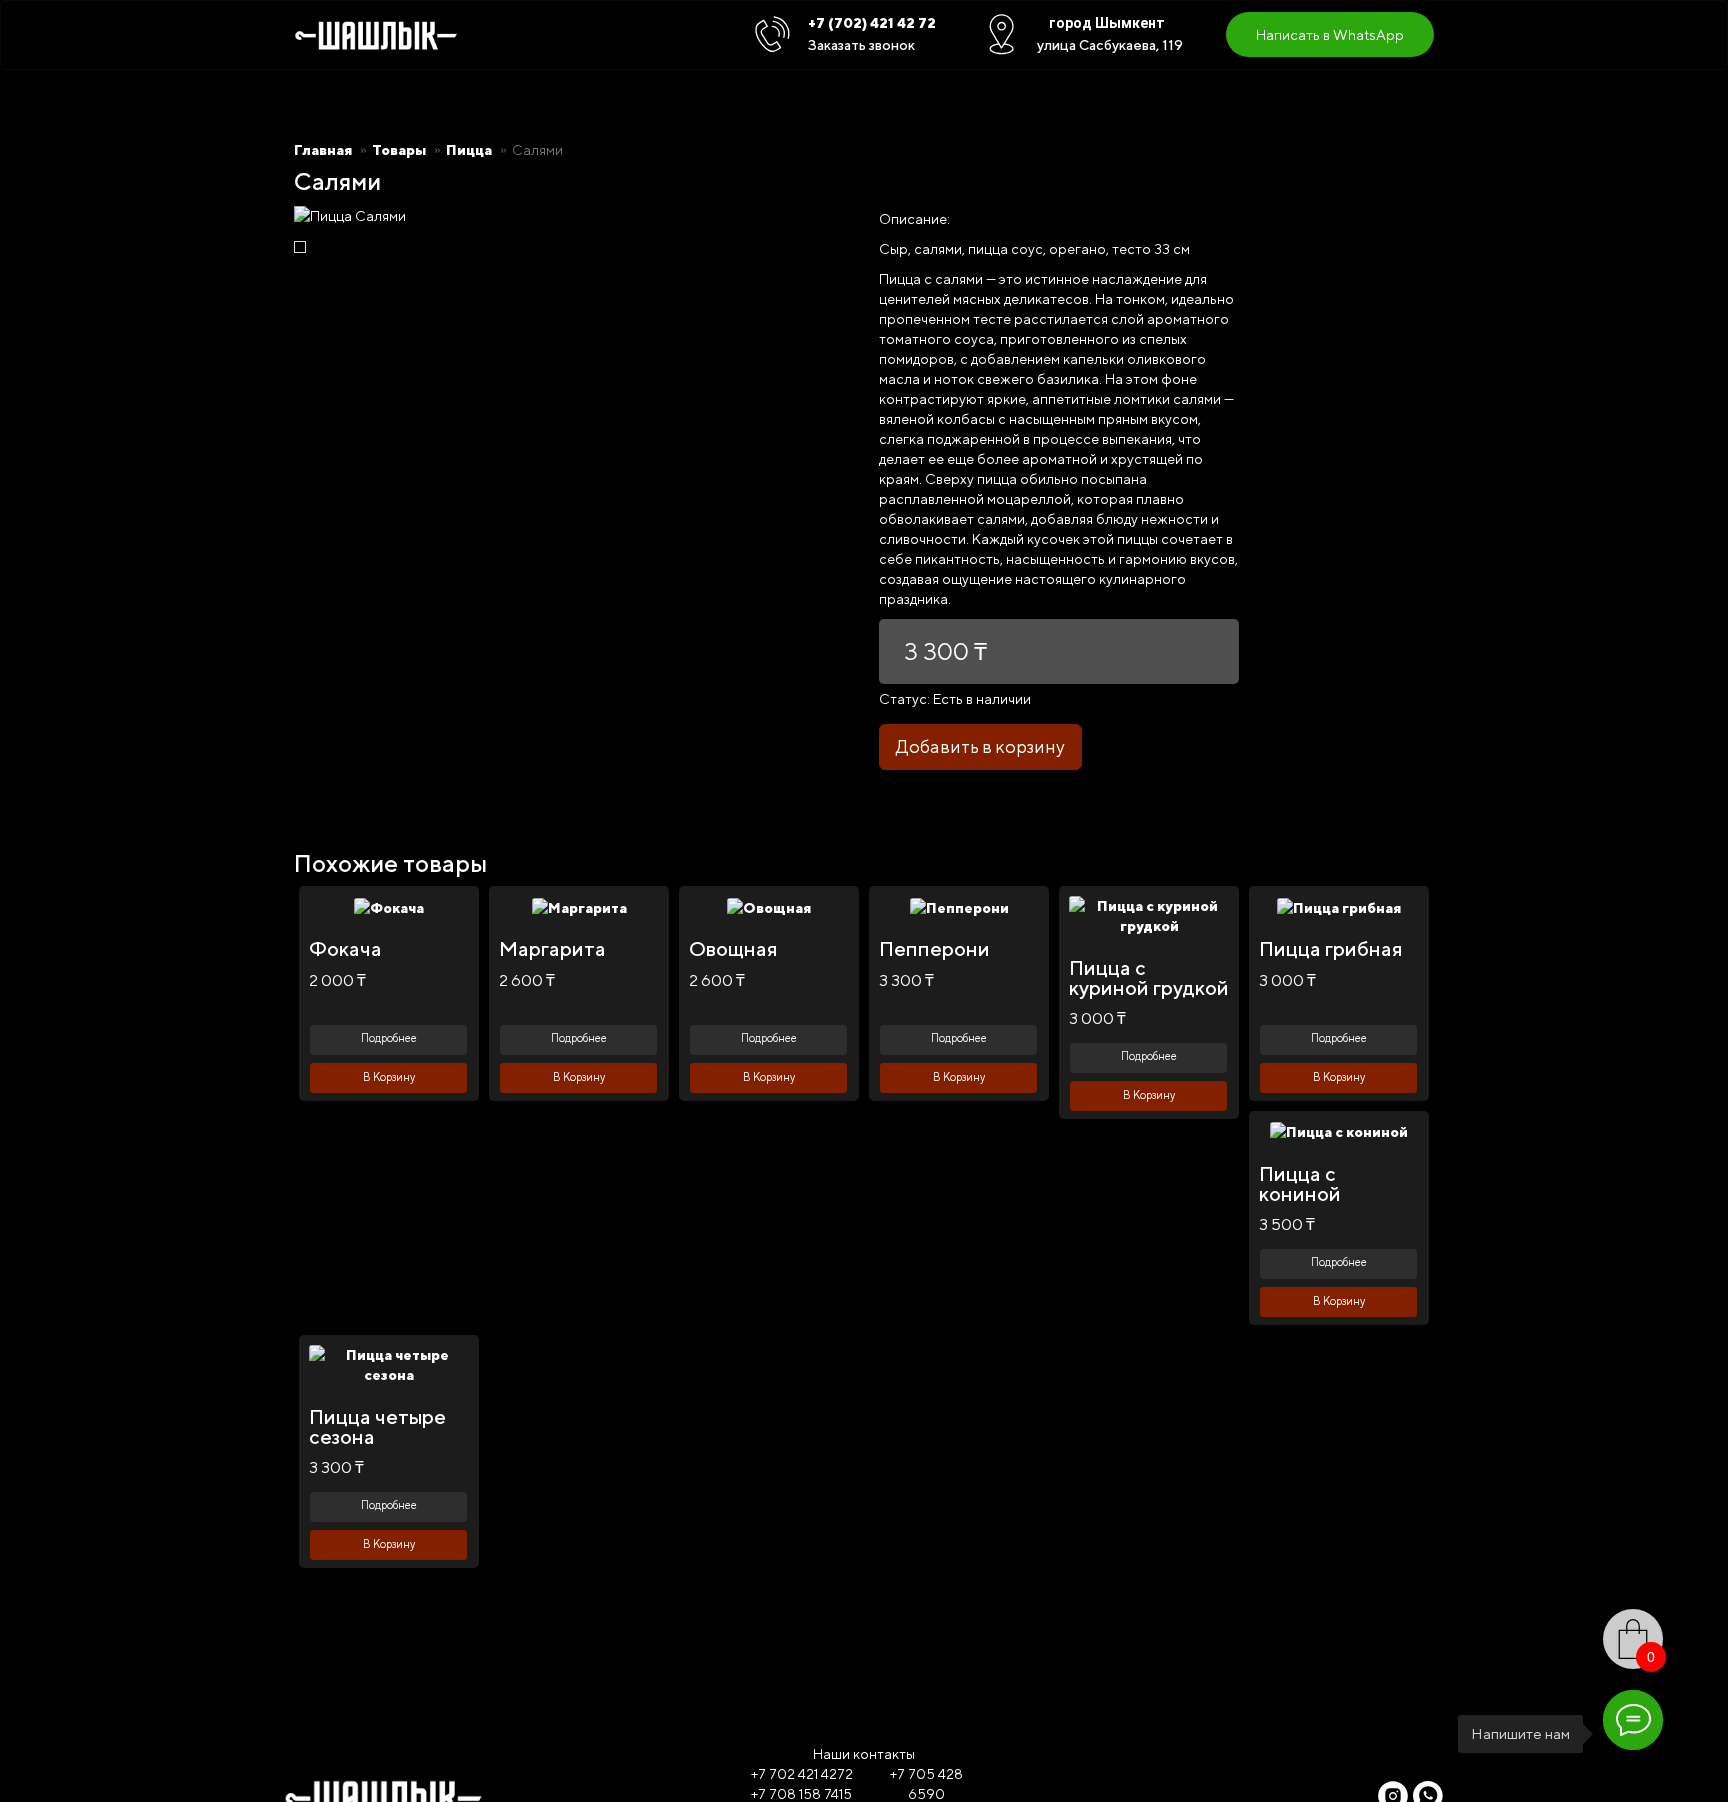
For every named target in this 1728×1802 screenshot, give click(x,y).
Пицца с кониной (1300, 1183)
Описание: (914, 219)
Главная (323, 150)
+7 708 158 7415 (801, 1794)
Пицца (469, 150)
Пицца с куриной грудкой (1149, 977)
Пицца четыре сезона (377, 1426)
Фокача (345, 948)
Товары (399, 150)
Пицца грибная (1331, 948)
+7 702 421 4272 (802, 1774)
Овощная (733, 948)
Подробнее (389, 1037)
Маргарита (552, 948)
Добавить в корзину (980, 746)
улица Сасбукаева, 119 (1110, 45)
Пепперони (934, 948)
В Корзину (389, 1076)
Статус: (904, 699)
